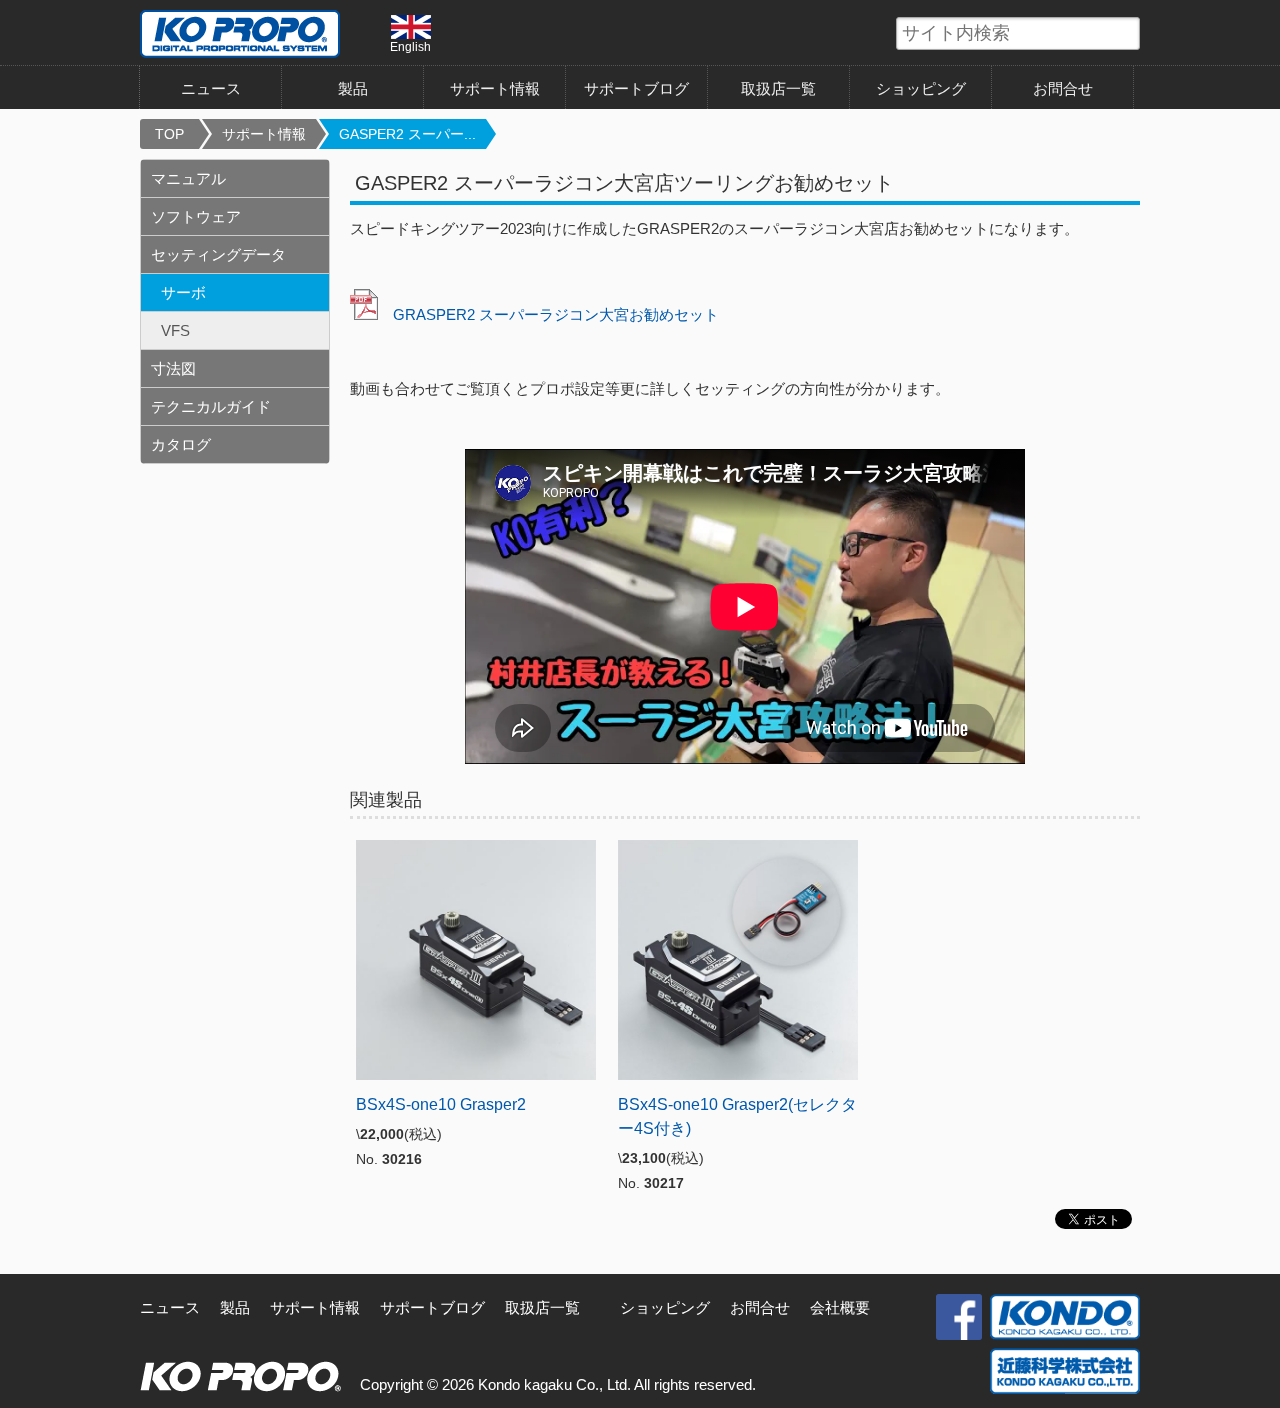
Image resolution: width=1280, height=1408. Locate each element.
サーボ (183, 292)
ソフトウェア (196, 216)
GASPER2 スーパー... (407, 134)
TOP (169, 134)
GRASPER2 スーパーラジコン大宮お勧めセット (556, 314)
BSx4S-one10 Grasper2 (441, 1104)
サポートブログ (636, 88)
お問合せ (1063, 88)
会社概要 (840, 1307)
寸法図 (173, 368)
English (410, 46)
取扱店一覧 (778, 88)
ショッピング (921, 88)
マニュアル (188, 178)
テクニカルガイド (211, 406)
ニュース (211, 88)
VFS (175, 330)
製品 (235, 1307)
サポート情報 (495, 88)
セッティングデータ (218, 254)
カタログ (181, 444)
